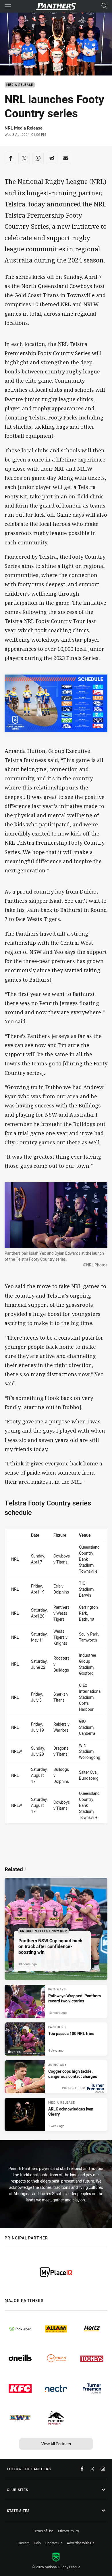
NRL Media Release (24, 128)
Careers (24, 2543)
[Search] (104, 6)
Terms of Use (43, 2531)
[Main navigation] (8, 6)
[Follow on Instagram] (103, 2469)
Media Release (20, 85)
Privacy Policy (68, 2531)
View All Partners (56, 2444)
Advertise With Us (81, 2543)
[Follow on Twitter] (92, 2469)
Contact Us (54, 2543)
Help (37, 2543)
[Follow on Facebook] (82, 2469)
